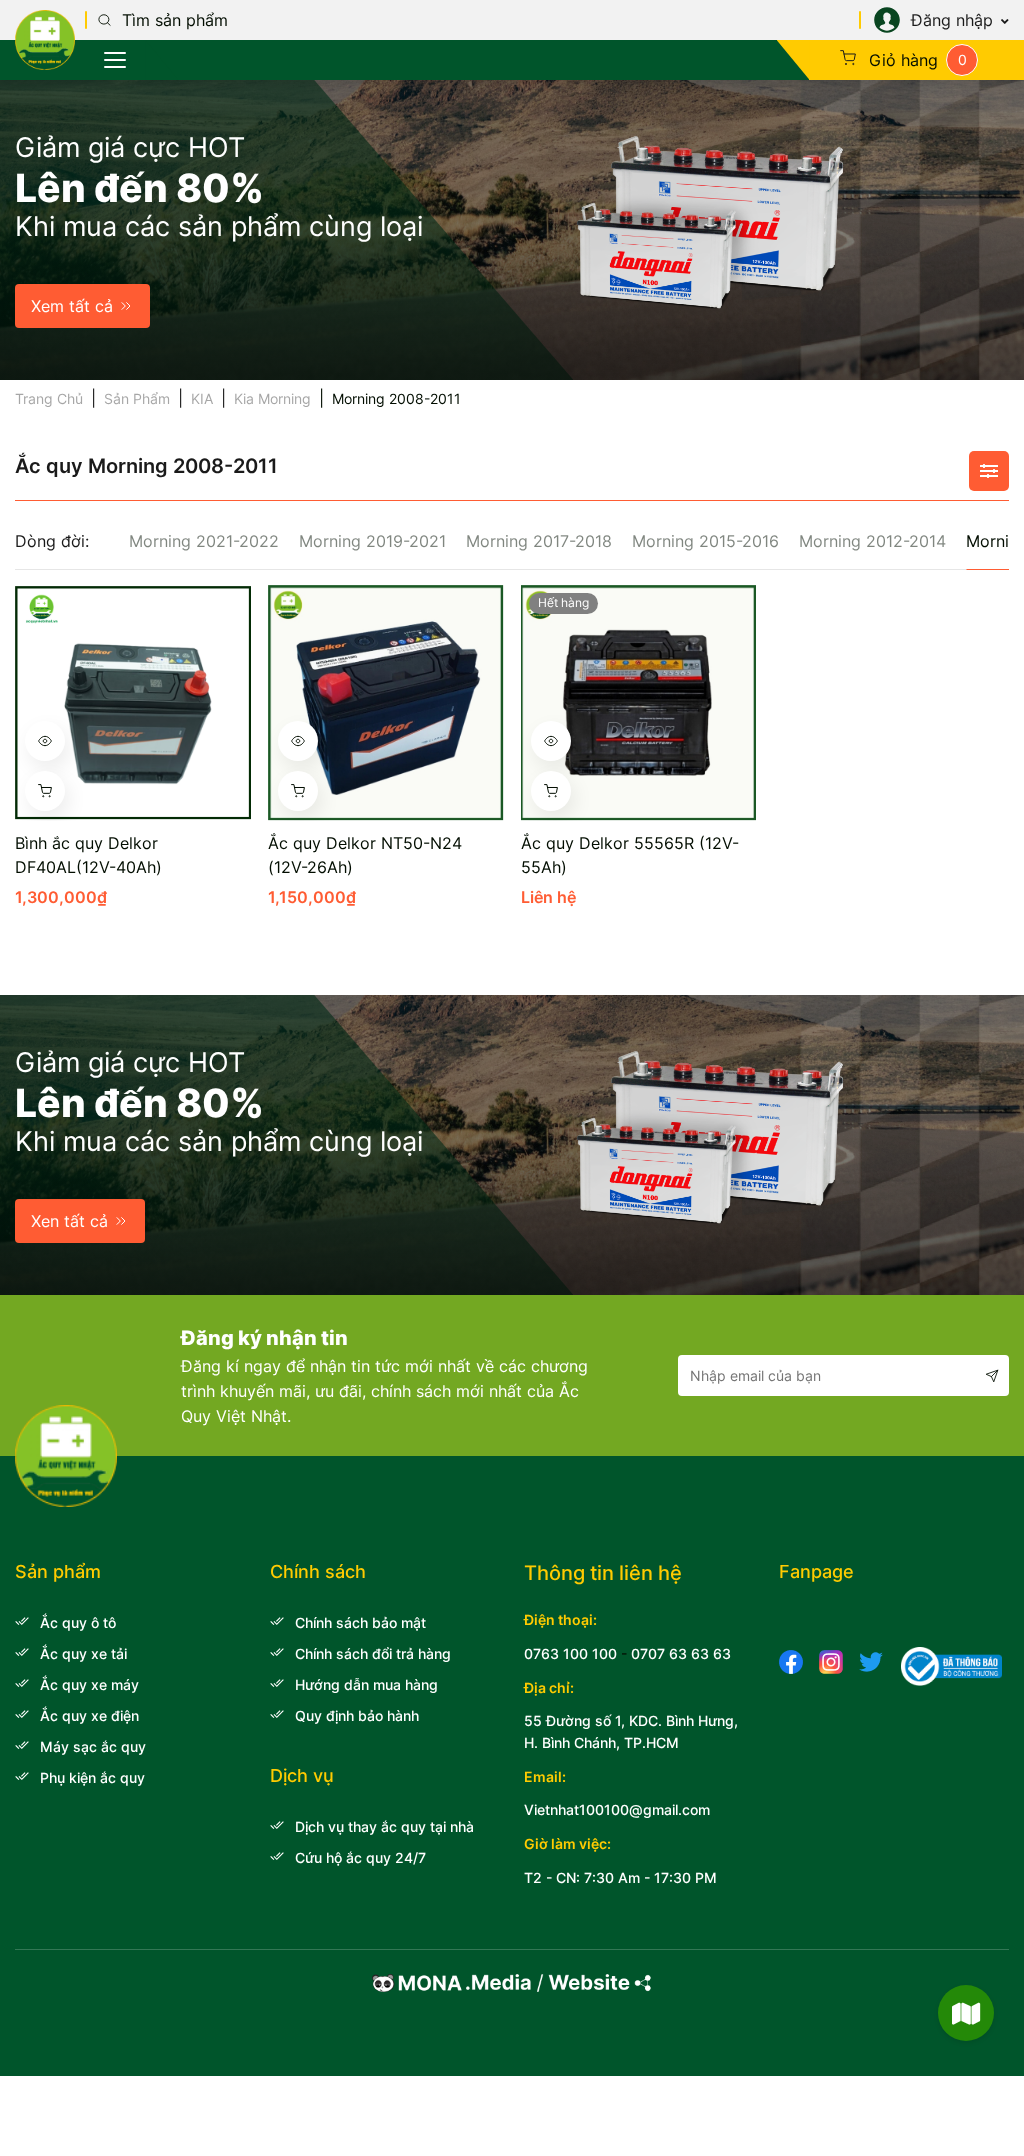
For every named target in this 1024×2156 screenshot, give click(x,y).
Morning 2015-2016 (705, 541)
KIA (202, 398)
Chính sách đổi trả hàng (373, 1653)
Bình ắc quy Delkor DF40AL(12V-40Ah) (88, 855)
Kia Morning (272, 398)
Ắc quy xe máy (89, 1684)
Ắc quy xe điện (89, 1715)
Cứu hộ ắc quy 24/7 (360, 1857)
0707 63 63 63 (681, 1653)
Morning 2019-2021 (372, 541)
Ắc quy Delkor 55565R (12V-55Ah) (630, 855)
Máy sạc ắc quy (93, 1746)
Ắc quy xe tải (83, 1653)
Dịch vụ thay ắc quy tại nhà (384, 1826)
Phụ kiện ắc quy (92, 1777)
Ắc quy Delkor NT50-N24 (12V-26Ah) (365, 855)
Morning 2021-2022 (204, 541)
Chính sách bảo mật (360, 1622)
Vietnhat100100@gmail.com (617, 1809)
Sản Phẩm (137, 398)
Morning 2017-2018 (539, 541)
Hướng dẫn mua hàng (366, 1684)
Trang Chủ (49, 398)
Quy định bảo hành (357, 1715)
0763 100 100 (570, 1653)
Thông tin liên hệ (603, 1573)
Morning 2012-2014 (872, 541)
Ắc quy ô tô (78, 1622)
